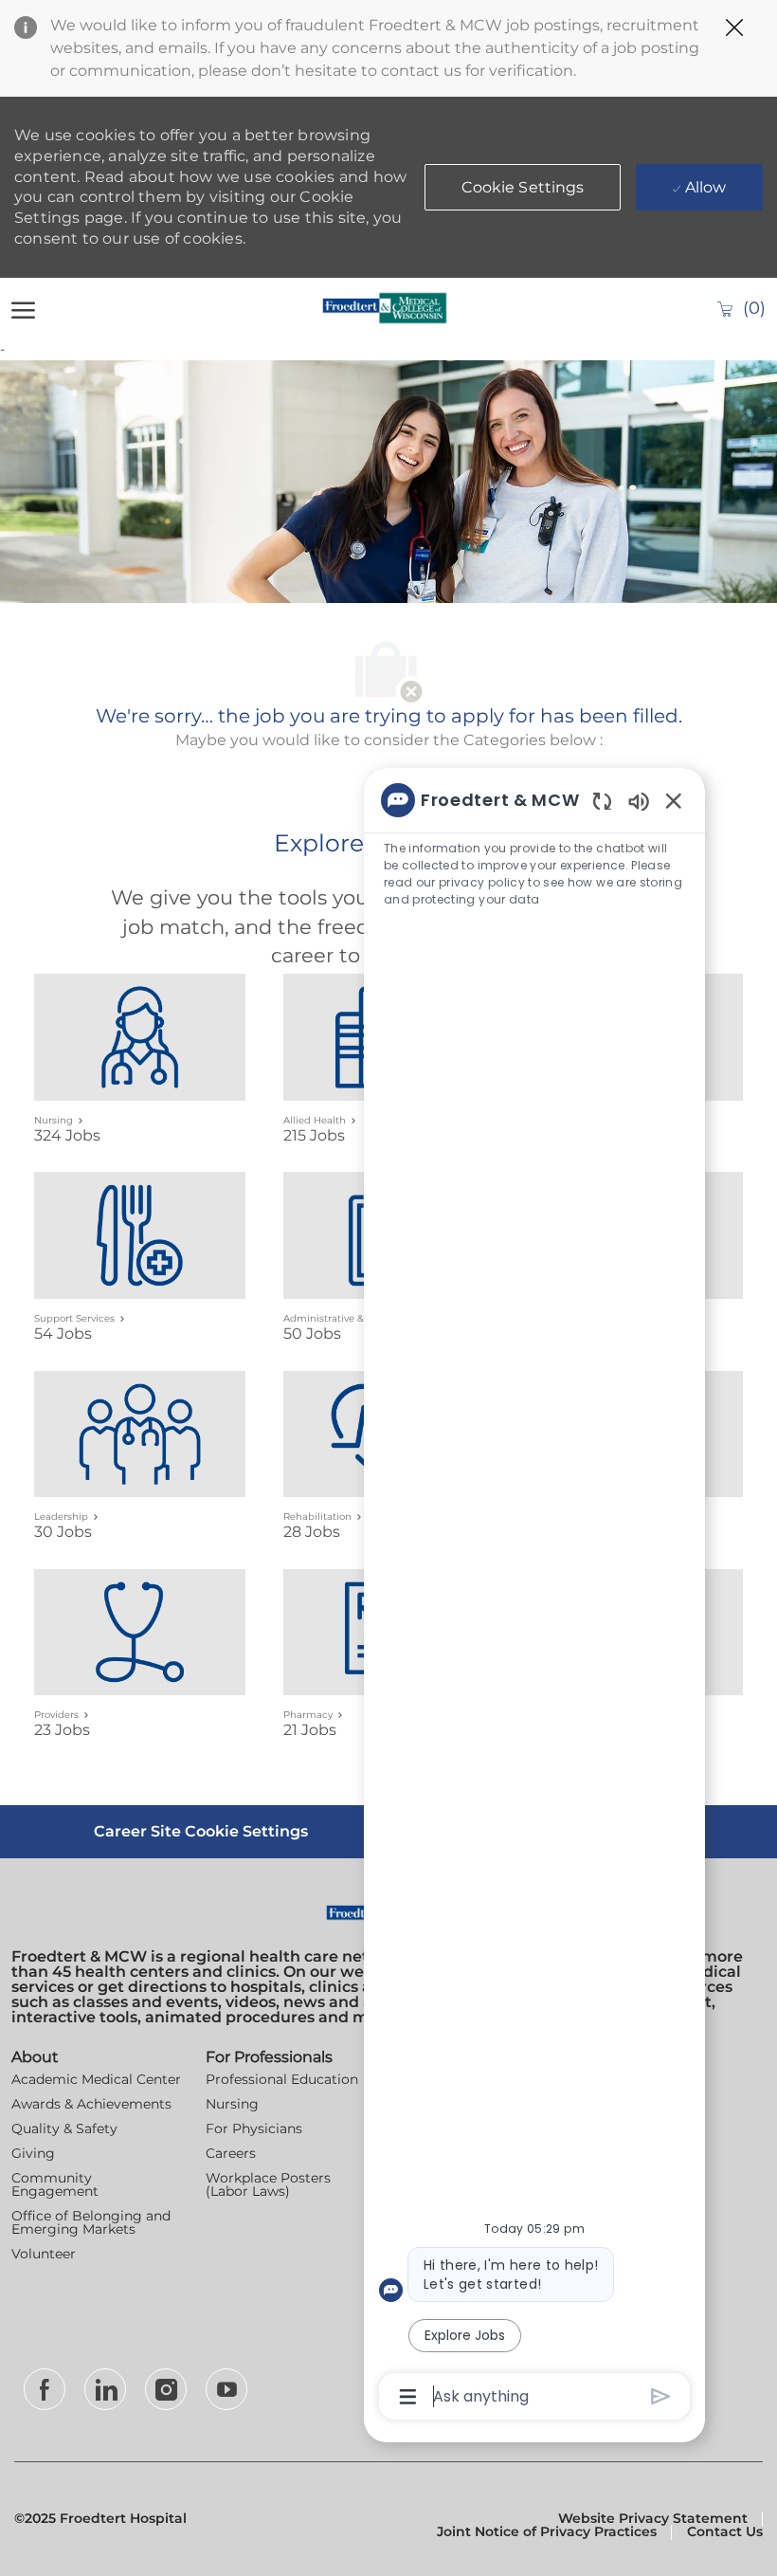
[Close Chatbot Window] (674, 800)
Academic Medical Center (96, 2079)
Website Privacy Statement (653, 2518)
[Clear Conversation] (602, 801)
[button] (523, 187)
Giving (33, 2153)
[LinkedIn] (105, 2389)
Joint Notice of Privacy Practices (547, 2531)
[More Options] (408, 2397)
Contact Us (725, 2531)
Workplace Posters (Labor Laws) (268, 2184)
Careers (231, 2153)
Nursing (232, 2104)
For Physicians (254, 2128)
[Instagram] (166, 2389)
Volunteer (44, 2254)
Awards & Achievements (91, 2104)
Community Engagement (55, 2184)
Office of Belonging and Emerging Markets (91, 2222)
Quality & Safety (64, 2128)
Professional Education (282, 2079)
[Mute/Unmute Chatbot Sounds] (639, 801)
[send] (661, 2396)
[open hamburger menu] (23, 308)
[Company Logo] (385, 308)
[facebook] (45, 2389)
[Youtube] (226, 2389)
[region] (534, 1597)
